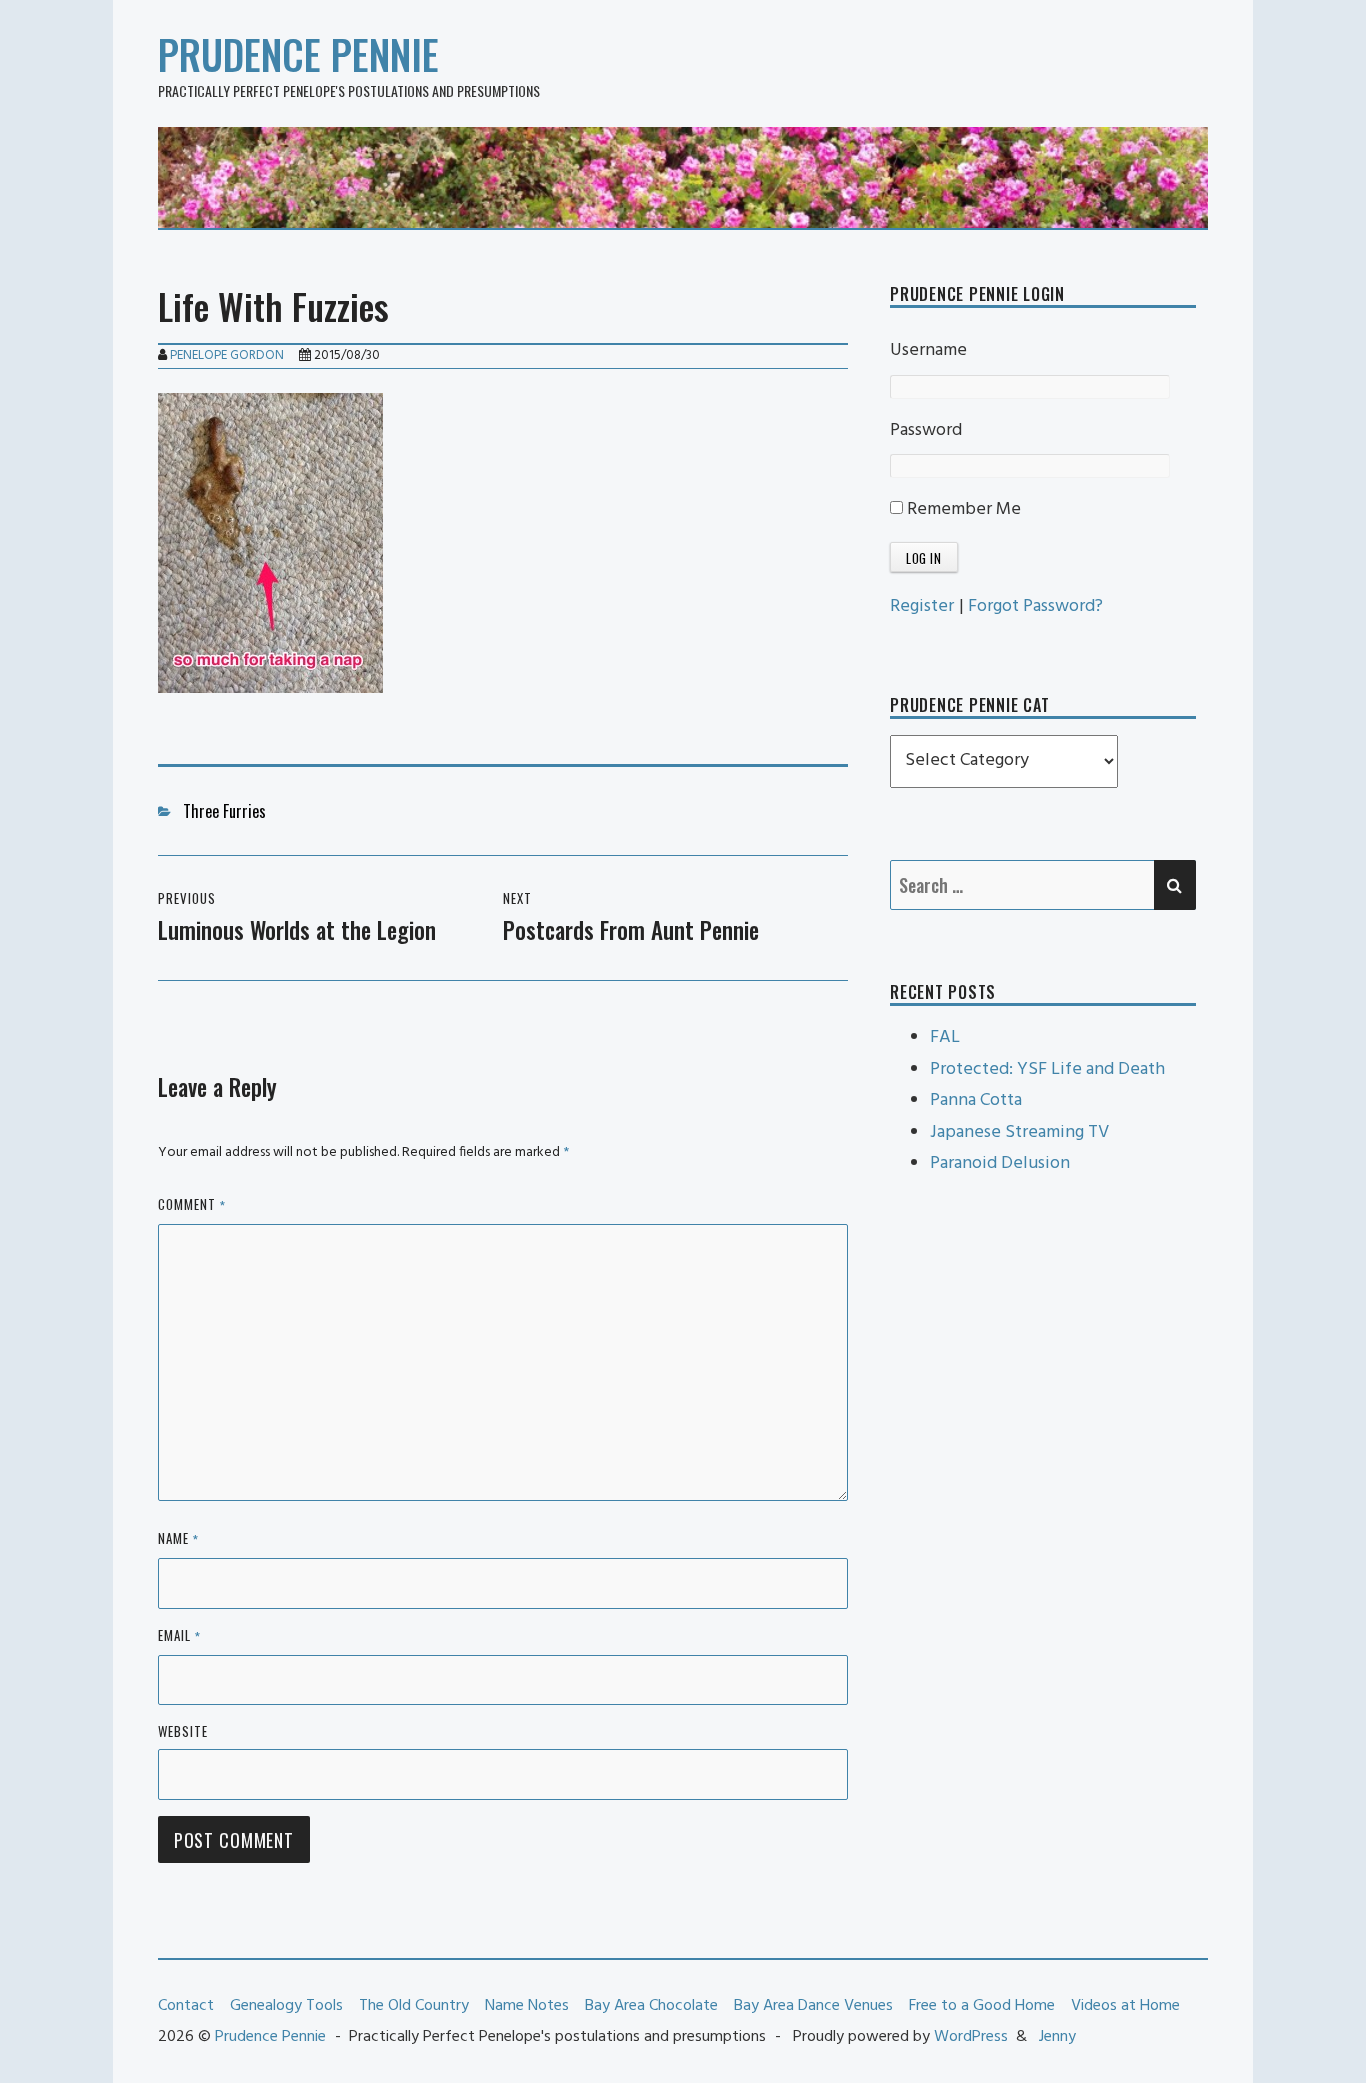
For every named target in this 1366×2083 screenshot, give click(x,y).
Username (928, 350)
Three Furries (224, 811)
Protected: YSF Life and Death (1047, 1069)
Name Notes (527, 2006)
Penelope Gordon (227, 355)
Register (922, 606)
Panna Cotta (976, 1100)
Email (179, 1636)
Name (178, 1539)
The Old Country (414, 2006)
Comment (192, 1205)
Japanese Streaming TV (1019, 1132)
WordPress (971, 2037)
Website (183, 1731)
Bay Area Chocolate (651, 2006)
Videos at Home (1125, 2006)
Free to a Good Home (982, 2006)
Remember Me (962, 509)
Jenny (1057, 2037)
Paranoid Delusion (1000, 1163)
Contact (186, 2006)
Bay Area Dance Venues (813, 2006)
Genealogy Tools (286, 2006)
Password (926, 430)
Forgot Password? (1035, 606)
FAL (945, 1037)
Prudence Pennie (298, 54)
